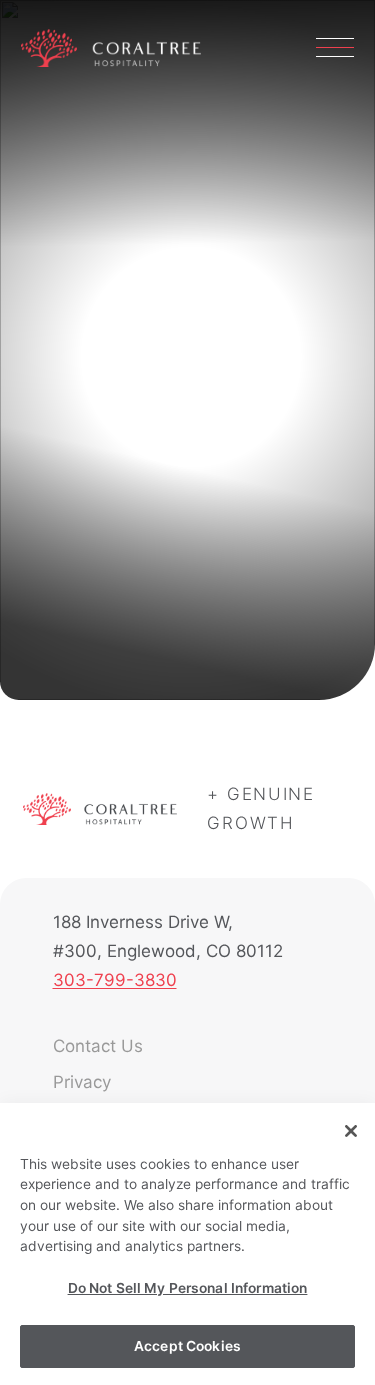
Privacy (82, 1082)
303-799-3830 (115, 980)
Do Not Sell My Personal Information (188, 1288)
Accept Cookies (187, 1346)
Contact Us (98, 1046)
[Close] (351, 1131)
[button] (335, 47)
